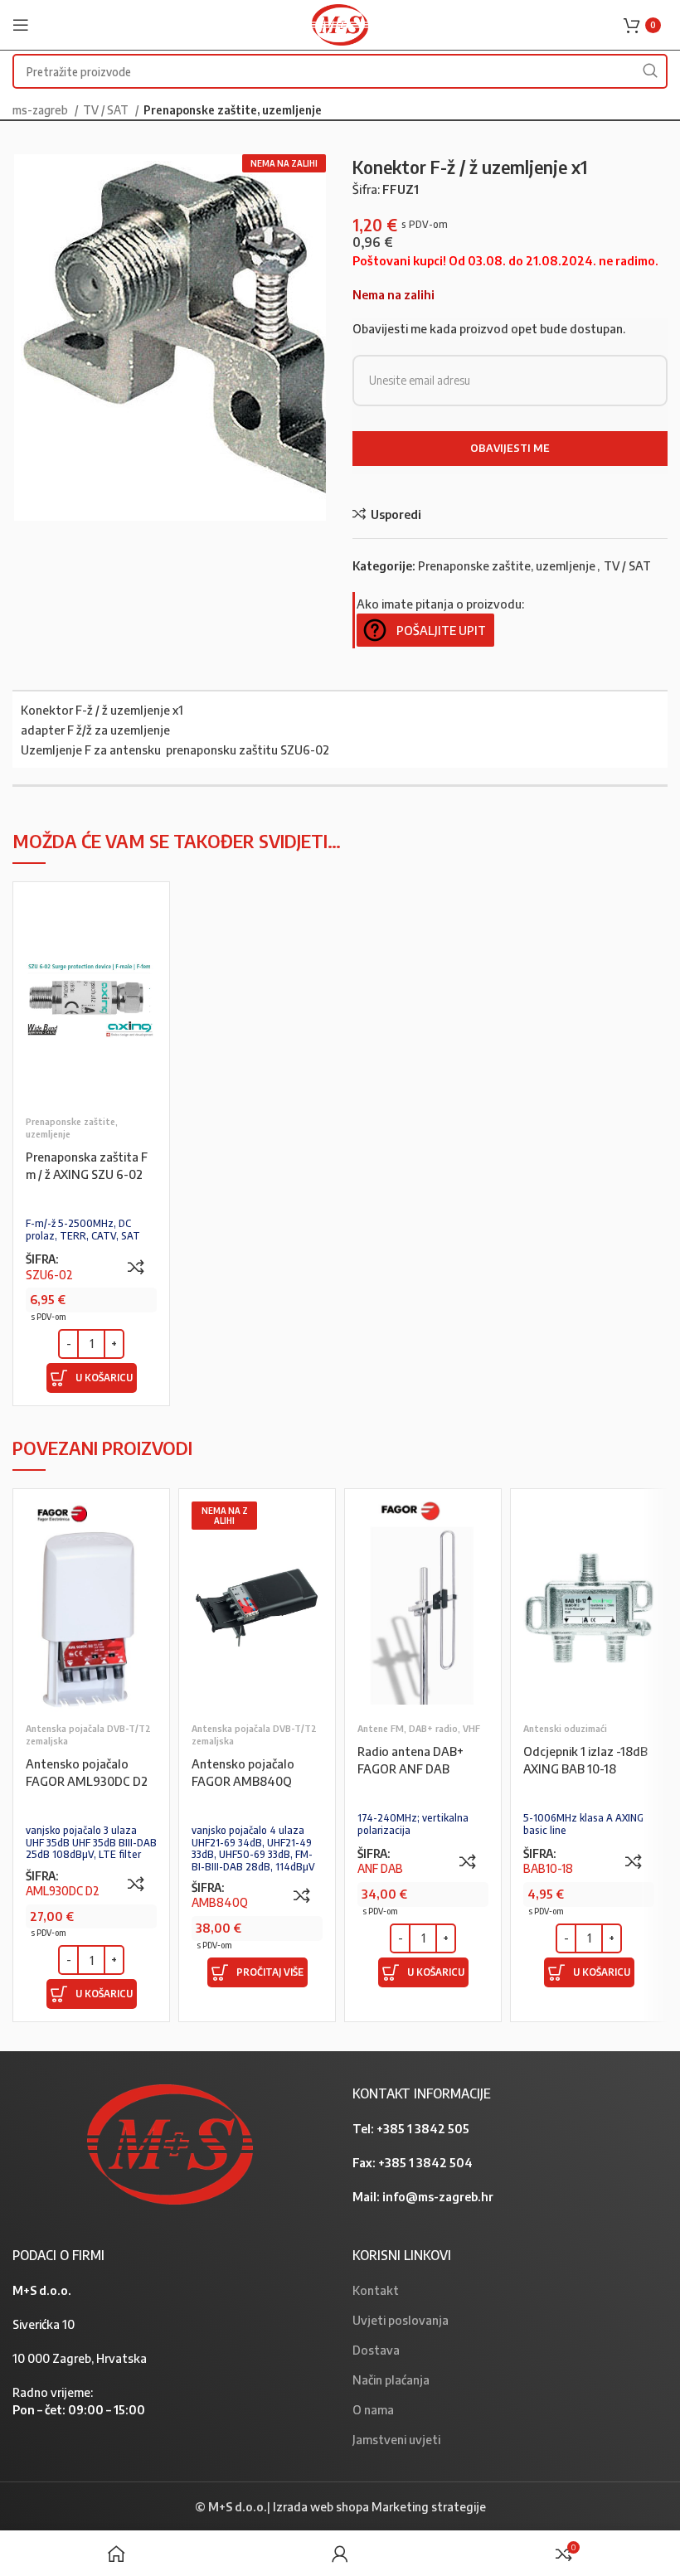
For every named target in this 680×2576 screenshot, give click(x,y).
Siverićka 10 (44, 2324)
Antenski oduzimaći (565, 1728)
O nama (373, 2409)
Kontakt (376, 2290)
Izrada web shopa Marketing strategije (379, 2506)
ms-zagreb (41, 109)
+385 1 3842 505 (423, 2128)
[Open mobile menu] (21, 25)
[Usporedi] (136, 1267)
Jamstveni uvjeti (396, 2439)
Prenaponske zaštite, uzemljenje (233, 109)
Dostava (376, 2350)
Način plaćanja (391, 2380)
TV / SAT (107, 109)
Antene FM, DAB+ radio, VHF (419, 1728)
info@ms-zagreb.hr (438, 2196)
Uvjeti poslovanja (401, 2320)
